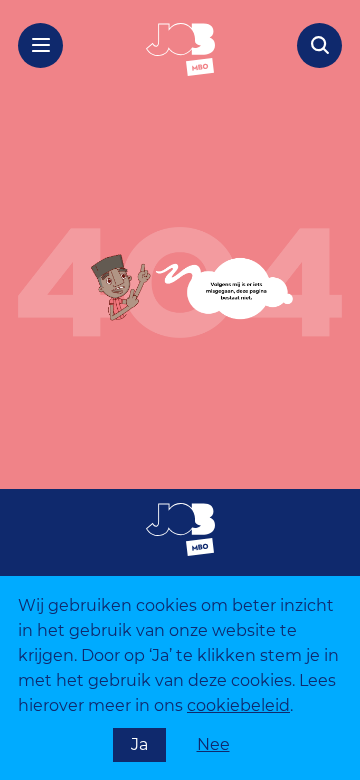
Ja (139, 744)
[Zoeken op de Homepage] (319, 45)
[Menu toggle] (40, 45)
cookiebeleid (238, 705)
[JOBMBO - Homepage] (180, 49)
